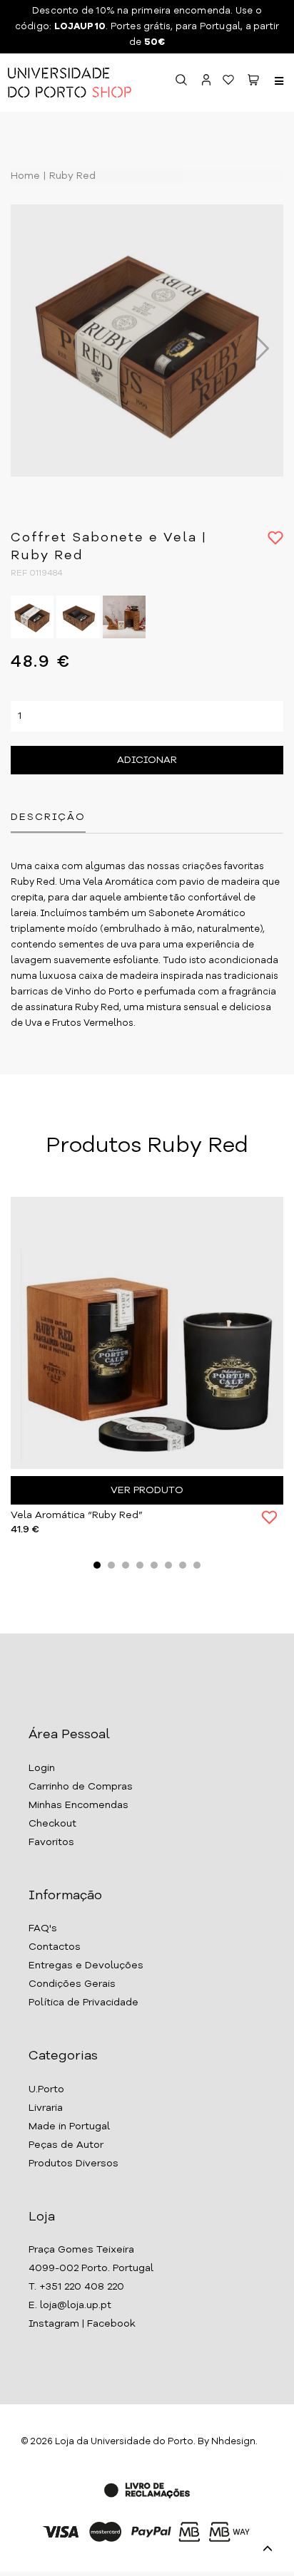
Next (255, 348)
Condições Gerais (72, 1984)
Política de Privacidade (83, 2003)
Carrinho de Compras (81, 1787)
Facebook (111, 2324)
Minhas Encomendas (78, 1805)
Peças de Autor (66, 2145)
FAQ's (43, 1928)
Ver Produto (147, 1490)
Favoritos (51, 1842)
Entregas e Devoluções (86, 1965)
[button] (253, 82)
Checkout (52, 1824)
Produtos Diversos (73, 2164)
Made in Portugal (69, 2126)
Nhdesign (233, 2442)
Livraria (46, 2108)
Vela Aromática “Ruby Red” (77, 1515)
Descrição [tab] (48, 817)
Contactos (55, 1947)
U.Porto (46, 2089)
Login (42, 1768)
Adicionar (147, 760)
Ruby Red (71, 176)
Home (25, 176)
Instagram (54, 2324)
